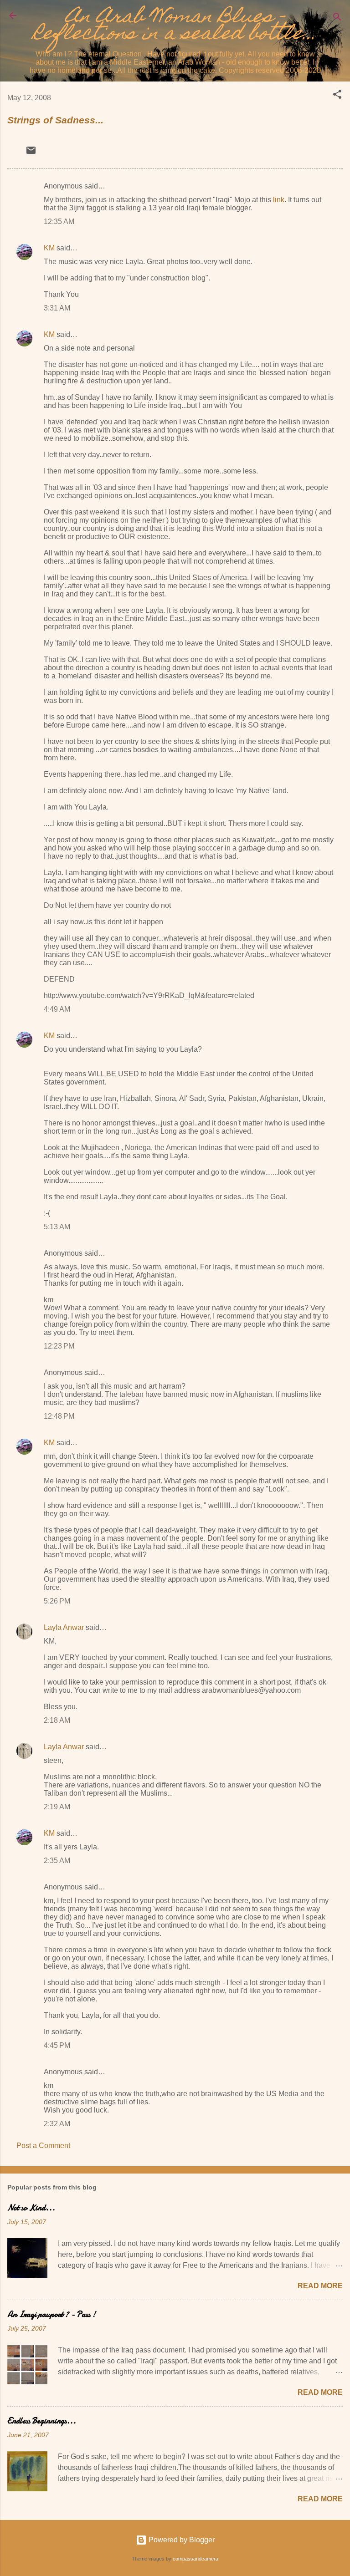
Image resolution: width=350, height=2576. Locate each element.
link (279, 200)
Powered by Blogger (181, 2540)
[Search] (337, 18)
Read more (320, 2286)
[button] (337, 96)
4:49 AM (57, 1009)
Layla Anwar (64, 1627)
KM (49, 248)
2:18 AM (57, 1720)
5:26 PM (57, 1601)
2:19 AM (57, 1807)
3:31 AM (57, 308)
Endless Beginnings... (42, 2421)
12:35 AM (59, 221)
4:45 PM (57, 2045)
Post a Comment (43, 2146)
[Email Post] (31, 153)
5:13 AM (57, 1227)
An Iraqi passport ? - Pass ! (51, 2314)
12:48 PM (59, 1416)
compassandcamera (196, 2559)
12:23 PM (59, 1346)
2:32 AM (57, 2124)
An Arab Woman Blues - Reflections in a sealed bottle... (175, 27)
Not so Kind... (31, 2208)
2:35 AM (57, 1861)
